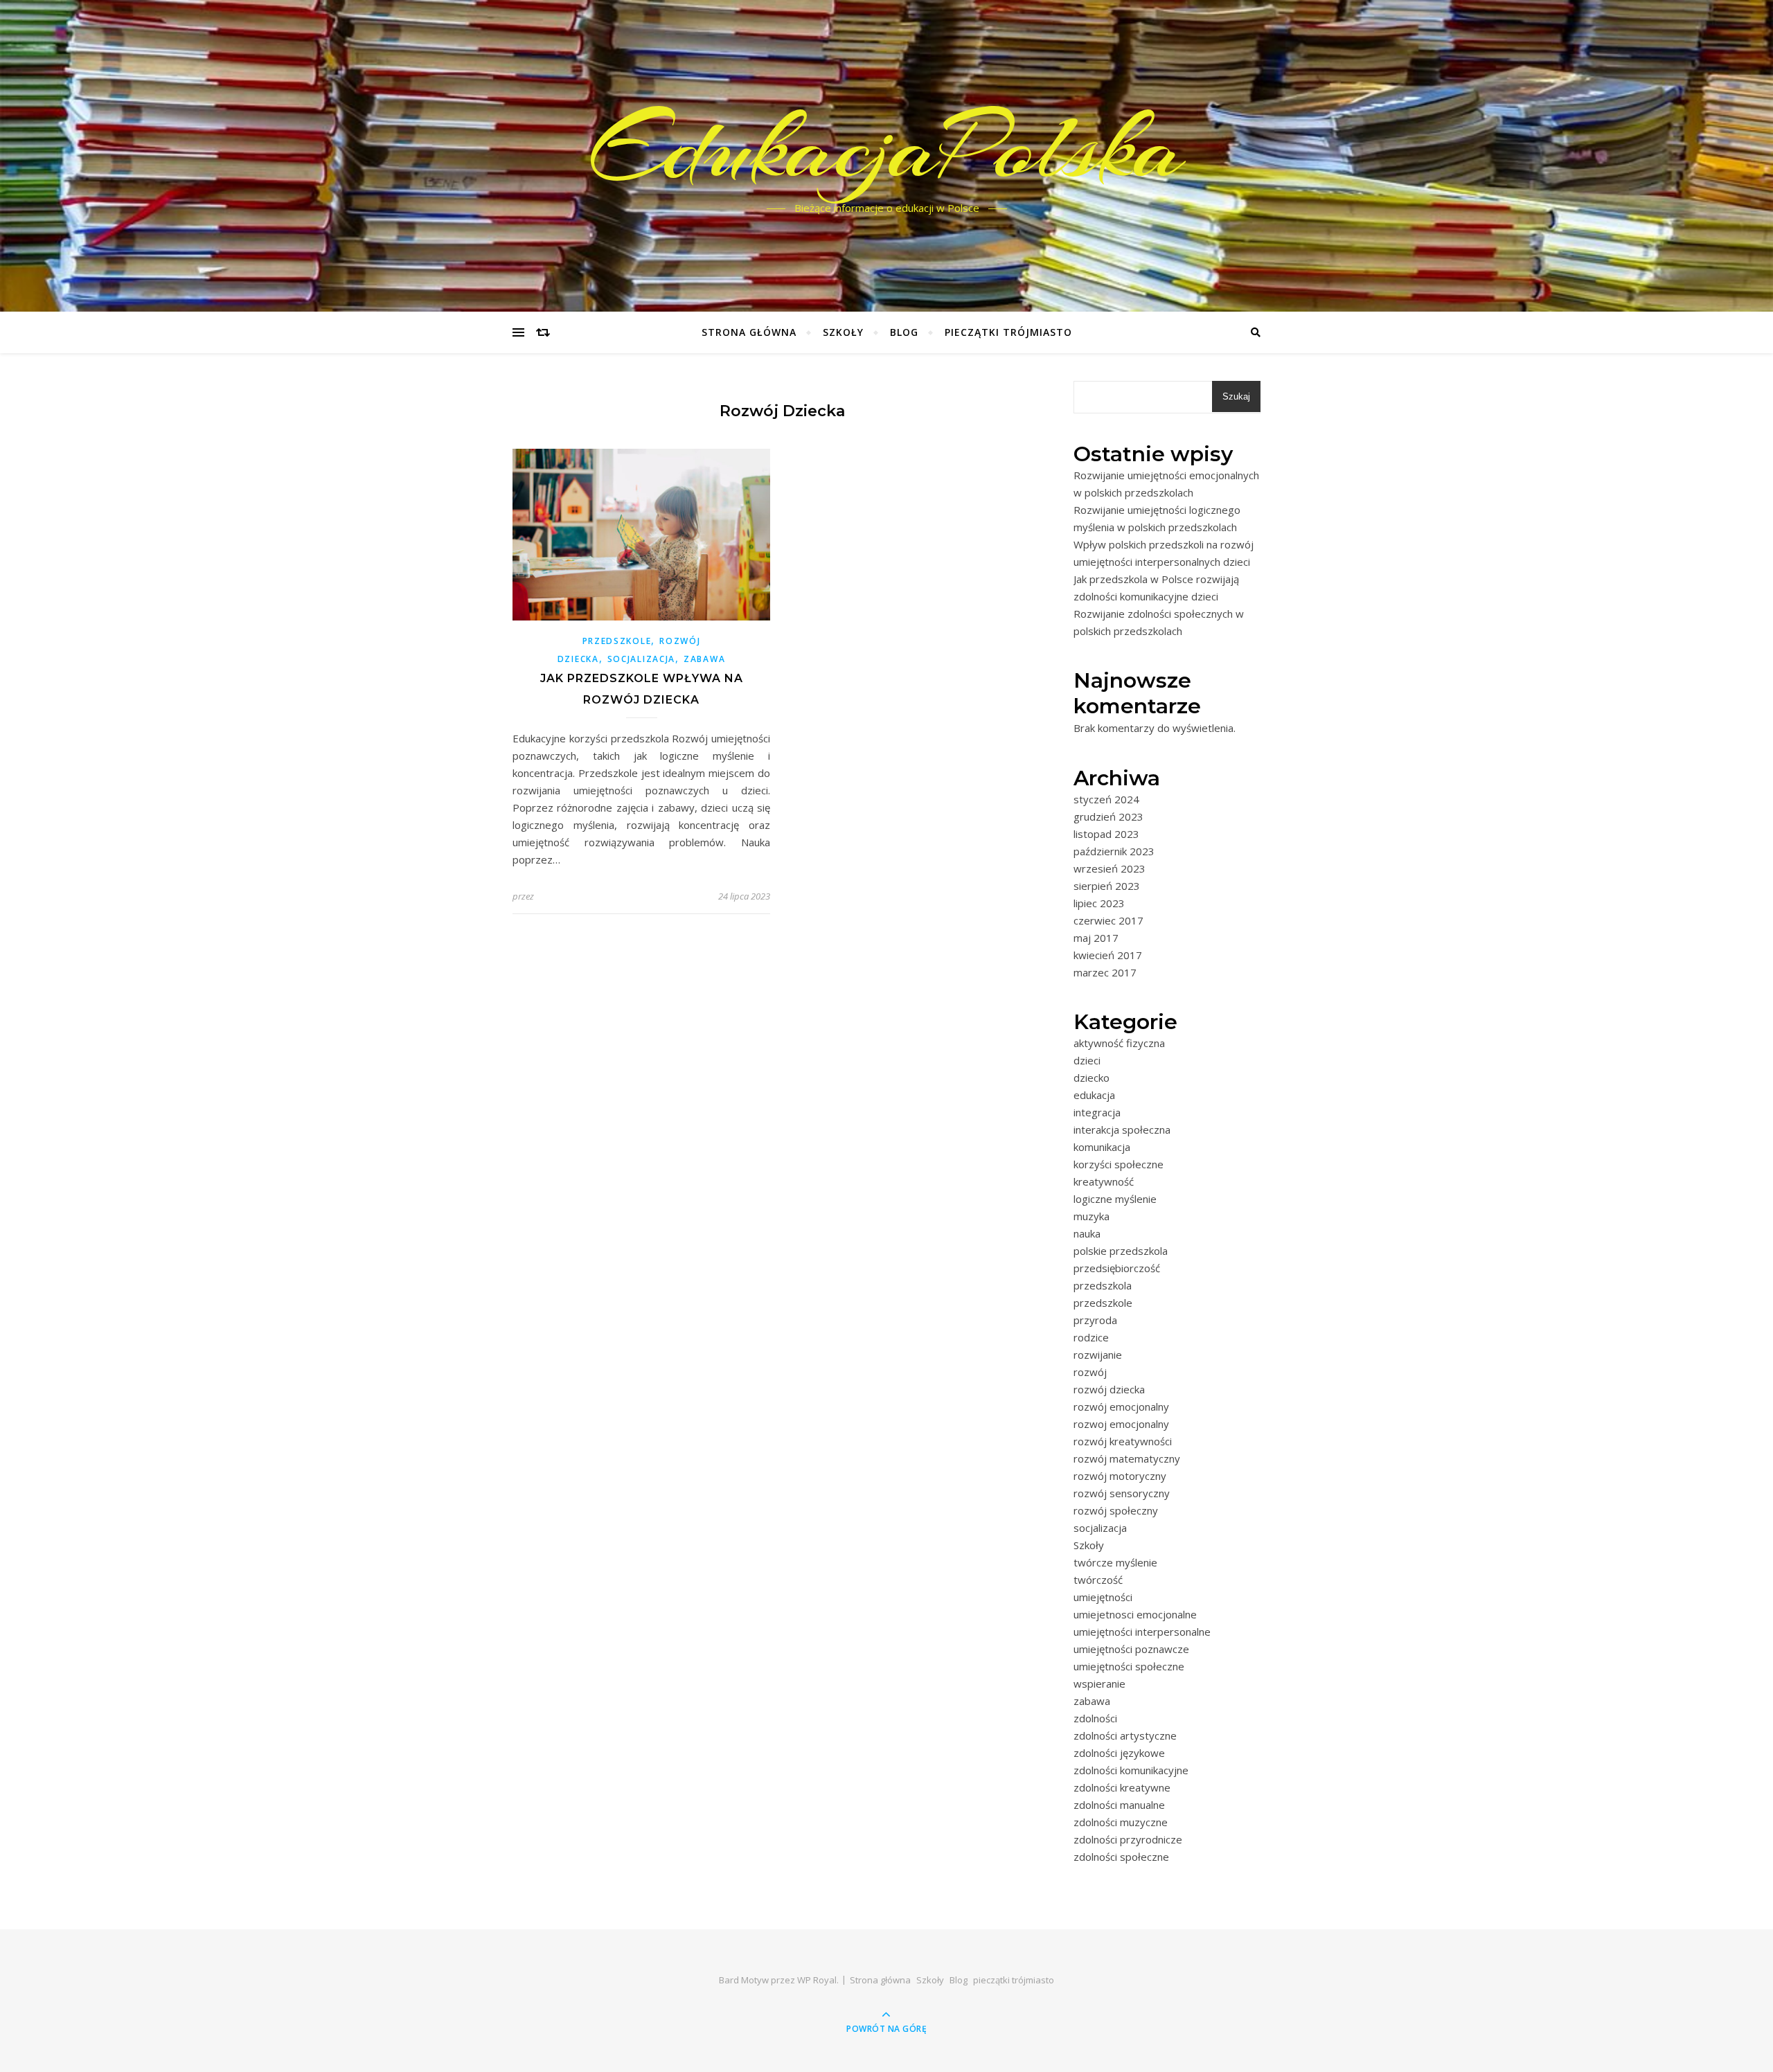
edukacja (1094, 1095)
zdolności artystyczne (1125, 1735)
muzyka (1092, 1216)
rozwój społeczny (1116, 1510)
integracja (1097, 1112)
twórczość (1098, 1580)
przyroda (1095, 1320)
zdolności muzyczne (1121, 1822)
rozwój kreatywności (1123, 1441)
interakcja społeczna (1122, 1129)
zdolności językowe (1119, 1753)
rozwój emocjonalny (1121, 1406)
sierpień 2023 (1107, 886)
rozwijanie (1098, 1355)
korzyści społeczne (1119, 1164)
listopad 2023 (1106, 834)
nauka (1087, 1233)
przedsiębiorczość (1117, 1268)
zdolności (1095, 1718)
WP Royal (817, 1980)
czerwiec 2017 (1108, 920)
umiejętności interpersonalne (1142, 1632)
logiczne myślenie (1115, 1199)
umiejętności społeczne (1129, 1666)
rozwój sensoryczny (1122, 1493)
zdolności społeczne (1121, 1857)
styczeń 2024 (1106, 799)
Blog (904, 332)
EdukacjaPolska (887, 148)
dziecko (1092, 1078)
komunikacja (1102, 1147)
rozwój (1090, 1372)
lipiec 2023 (1099, 903)
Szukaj (1236, 396)
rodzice (1091, 1337)
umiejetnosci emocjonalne (1135, 1614)
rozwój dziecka (1109, 1389)
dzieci (1087, 1060)
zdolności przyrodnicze (1128, 1839)
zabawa (704, 659)
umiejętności (1103, 1597)
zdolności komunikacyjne (1131, 1770)
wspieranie (1099, 1683)
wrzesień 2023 (1110, 868)
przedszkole (617, 641)
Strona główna (749, 332)
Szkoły (843, 332)
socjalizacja (641, 659)
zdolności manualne (1119, 1805)
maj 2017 (1096, 938)
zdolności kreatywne (1122, 1787)
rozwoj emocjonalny (1121, 1424)
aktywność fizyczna (1119, 1043)
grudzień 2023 (1108, 816)
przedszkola (1103, 1285)
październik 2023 (1114, 851)
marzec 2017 (1105, 972)
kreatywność (1104, 1181)
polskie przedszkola (1121, 1251)
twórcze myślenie (1115, 1562)
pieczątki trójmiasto (1008, 332)
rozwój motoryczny (1120, 1476)
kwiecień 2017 (1108, 955)
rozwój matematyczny (1127, 1458)
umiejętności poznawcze (1131, 1649)
